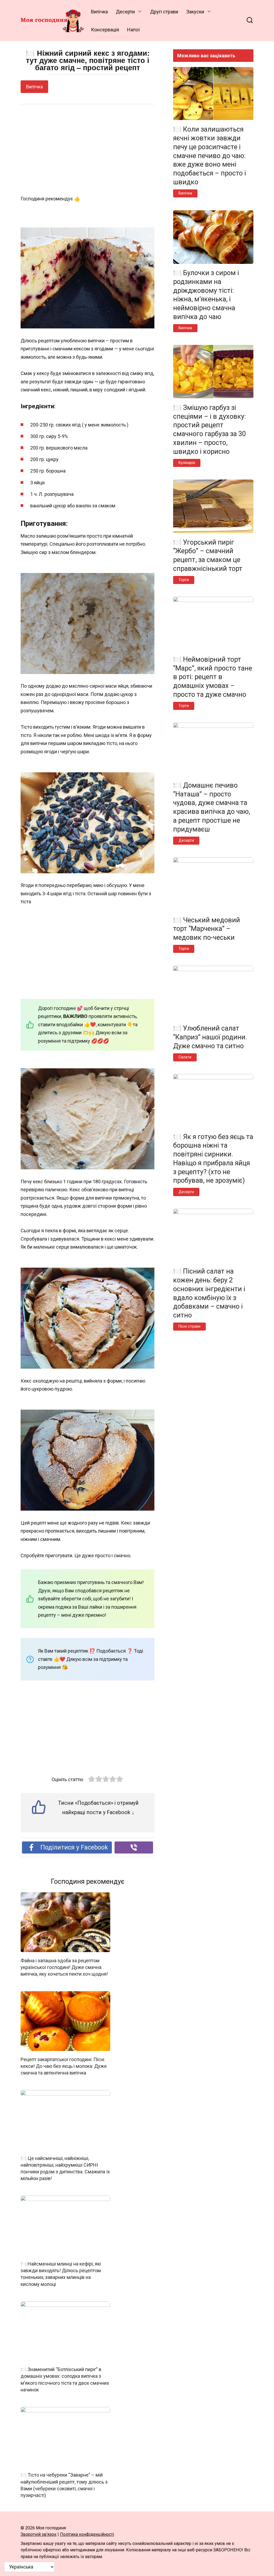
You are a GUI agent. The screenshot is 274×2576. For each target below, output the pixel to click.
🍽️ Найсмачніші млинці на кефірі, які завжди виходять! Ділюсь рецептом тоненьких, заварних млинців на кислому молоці (61, 2274)
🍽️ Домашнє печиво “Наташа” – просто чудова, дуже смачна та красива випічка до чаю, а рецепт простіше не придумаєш (212, 807)
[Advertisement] (87, 150)
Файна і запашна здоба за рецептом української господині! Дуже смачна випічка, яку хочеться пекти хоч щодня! (64, 1967)
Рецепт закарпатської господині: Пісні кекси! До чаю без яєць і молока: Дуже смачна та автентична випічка (64, 2066)
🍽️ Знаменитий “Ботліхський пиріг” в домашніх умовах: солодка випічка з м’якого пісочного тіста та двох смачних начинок (65, 2380)
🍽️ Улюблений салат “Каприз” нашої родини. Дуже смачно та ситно (210, 1037)
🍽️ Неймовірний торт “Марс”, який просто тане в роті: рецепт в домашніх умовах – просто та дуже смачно (213, 677)
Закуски (195, 12)
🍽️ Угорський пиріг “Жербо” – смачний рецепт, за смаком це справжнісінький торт (208, 555)
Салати (185, 1057)
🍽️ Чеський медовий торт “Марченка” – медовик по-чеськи (207, 929)
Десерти (125, 12)
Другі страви (164, 12)
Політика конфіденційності (87, 2534)
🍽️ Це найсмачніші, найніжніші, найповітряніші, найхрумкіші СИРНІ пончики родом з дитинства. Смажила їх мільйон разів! (65, 2168)
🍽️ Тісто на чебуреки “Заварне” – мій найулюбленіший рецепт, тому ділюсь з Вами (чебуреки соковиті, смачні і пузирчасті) (64, 2485)
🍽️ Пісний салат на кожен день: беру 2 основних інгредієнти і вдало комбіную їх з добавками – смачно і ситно (209, 1293)
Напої (133, 30)
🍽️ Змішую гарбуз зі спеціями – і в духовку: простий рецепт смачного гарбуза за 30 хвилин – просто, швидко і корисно (210, 429)
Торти (184, 580)
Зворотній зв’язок (39, 2534)
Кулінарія (187, 463)
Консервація (105, 30)
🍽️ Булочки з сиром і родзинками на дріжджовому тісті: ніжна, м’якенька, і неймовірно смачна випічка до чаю (206, 295)
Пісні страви (189, 1326)
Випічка (99, 12)
